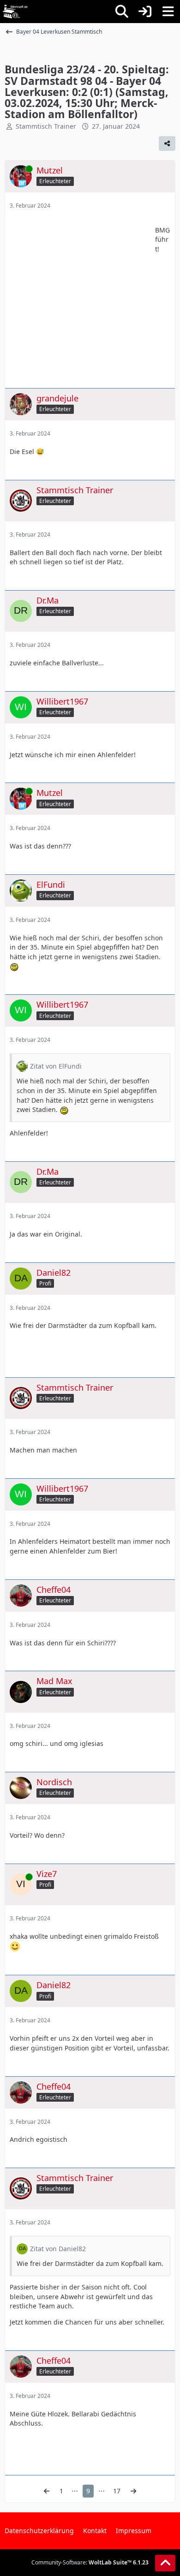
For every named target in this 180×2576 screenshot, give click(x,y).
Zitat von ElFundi (56, 1066)
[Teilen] (167, 143)
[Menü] (168, 12)
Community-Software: (90, 2562)
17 (117, 2491)
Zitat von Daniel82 (58, 2249)
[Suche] (122, 12)
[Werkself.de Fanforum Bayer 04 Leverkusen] (15, 12)
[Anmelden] (145, 12)
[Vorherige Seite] (47, 2491)
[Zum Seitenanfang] (165, 2563)
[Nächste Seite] (133, 2491)
